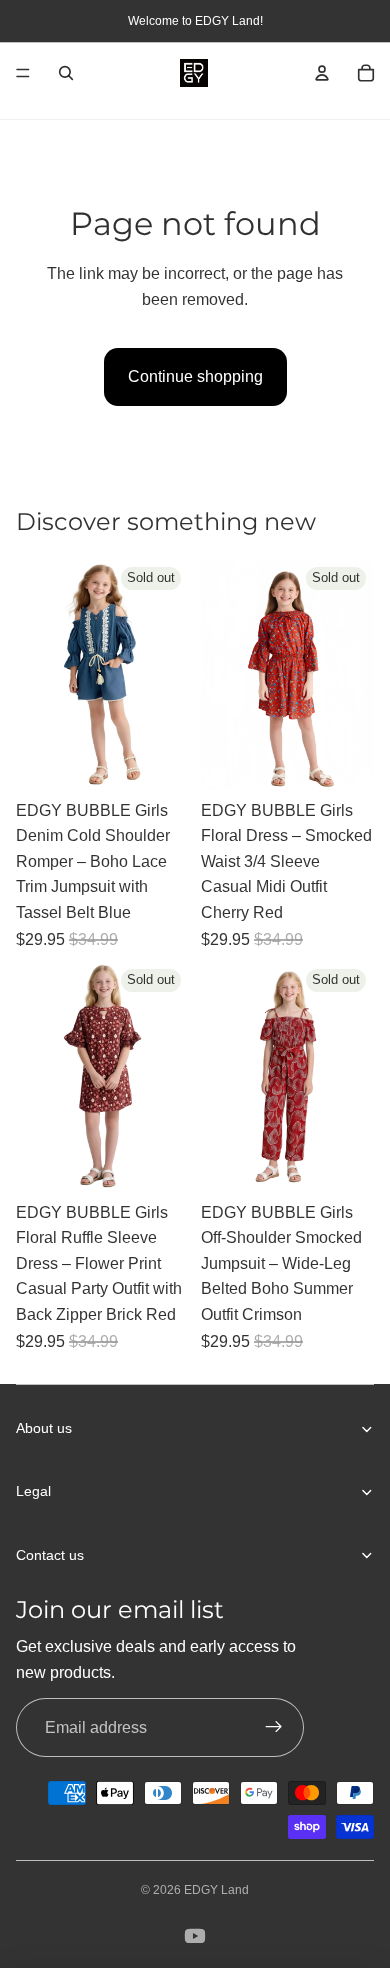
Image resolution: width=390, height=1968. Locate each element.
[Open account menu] (322, 73)
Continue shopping (195, 376)
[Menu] (23, 73)
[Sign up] (274, 1728)
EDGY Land (216, 1890)
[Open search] (66, 73)
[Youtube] (195, 1936)
